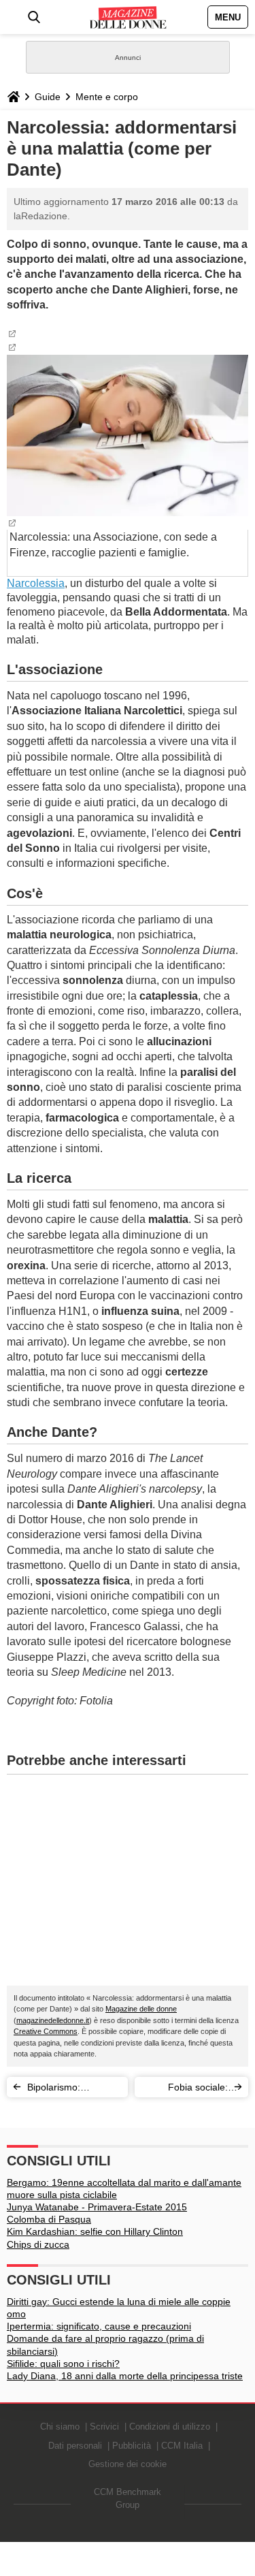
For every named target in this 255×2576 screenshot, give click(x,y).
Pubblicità (132, 2446)
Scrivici (104, 2427)
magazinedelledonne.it (53, 2020)
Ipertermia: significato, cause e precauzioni (99, 2326)
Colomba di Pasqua (49, 2219)
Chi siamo (60, 2427)
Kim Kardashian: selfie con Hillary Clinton (95, 2231)
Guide (48, 97)
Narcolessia (36, 583)
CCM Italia (182, 2446)
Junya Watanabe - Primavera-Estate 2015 (97, 2207)
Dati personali (75, 2446)
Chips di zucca (38, 2244)
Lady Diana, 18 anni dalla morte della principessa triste (125, 2376)
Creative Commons (46, 2031)
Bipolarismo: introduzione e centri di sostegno (71, 2089)
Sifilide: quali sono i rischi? (63, 2364)
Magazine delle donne (141, 2009)
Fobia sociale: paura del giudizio (190, 2089)
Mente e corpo (107, 97)
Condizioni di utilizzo (170, 2427)
